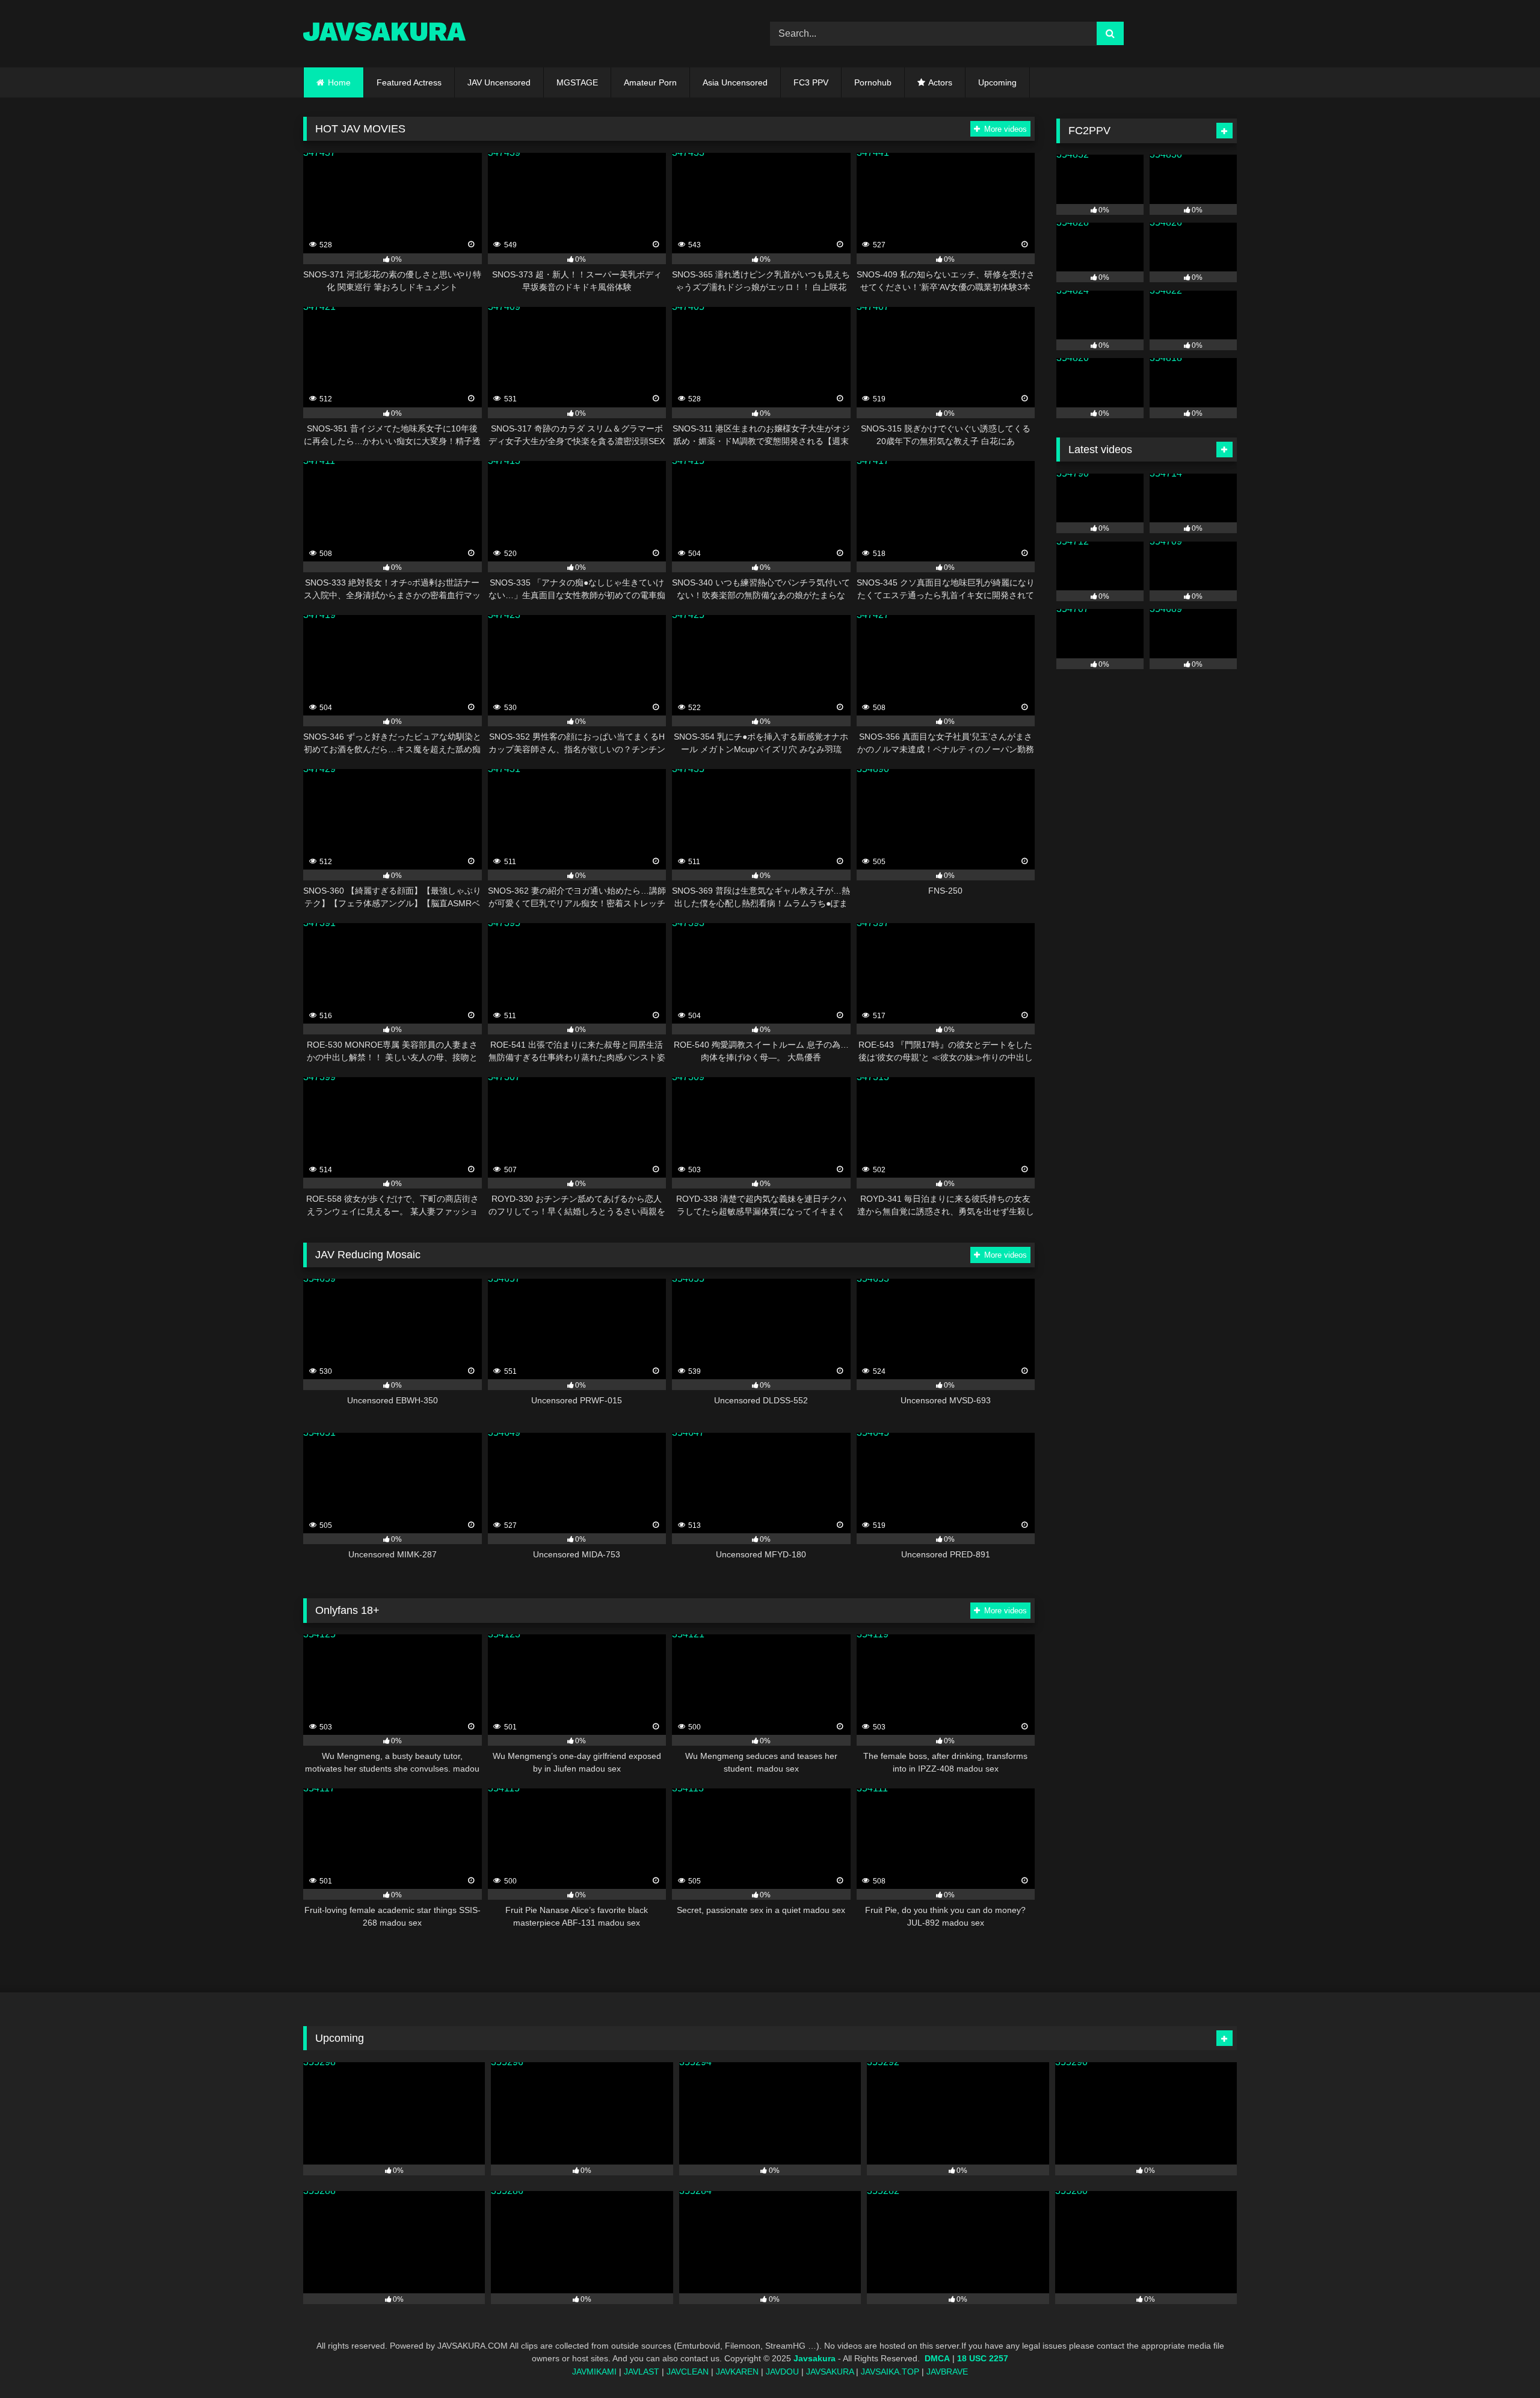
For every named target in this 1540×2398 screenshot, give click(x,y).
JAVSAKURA (830, 2372)
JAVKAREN (737, 2372)
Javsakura (815, 2359)
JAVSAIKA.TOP (890, 2372)
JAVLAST (642, 2372)
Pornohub (873, 82)
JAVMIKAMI (594, 2372)
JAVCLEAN (688, 2372)
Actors (940, 82)
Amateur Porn (650, 82)
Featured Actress (409, 82)
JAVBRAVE (947, 2372)
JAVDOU (782, 2372)
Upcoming (997, 82)
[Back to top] (1503, 2362)
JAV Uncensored (499, 82)
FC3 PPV (811, 82)
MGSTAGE (577, 82)
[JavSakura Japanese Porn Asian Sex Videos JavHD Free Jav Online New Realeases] (384, 33)
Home (339, 82)
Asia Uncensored (735, 82)
